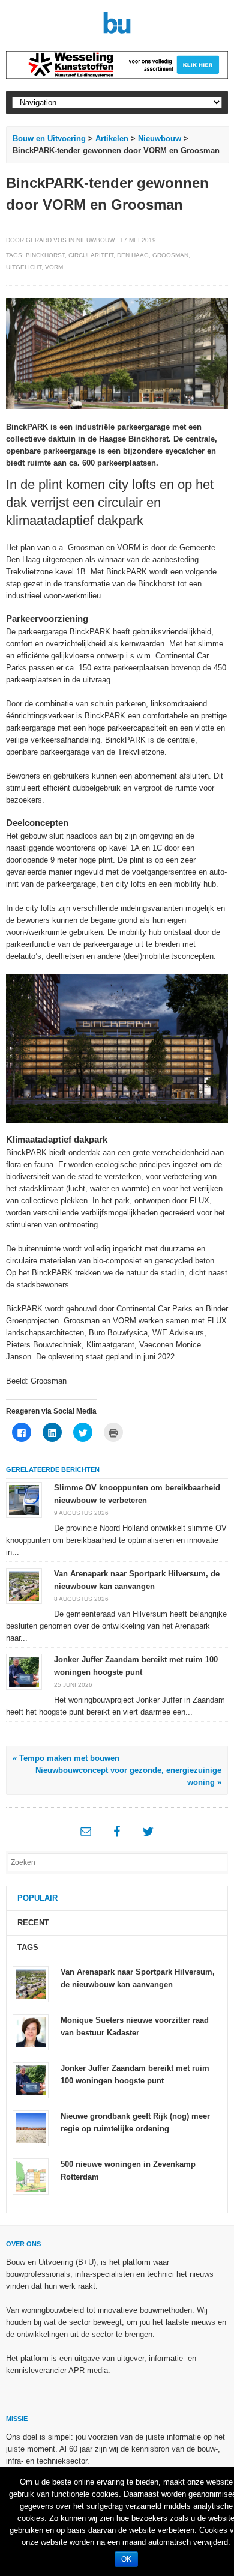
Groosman (170, 255)
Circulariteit (91, 255)
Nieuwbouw (160, 138)
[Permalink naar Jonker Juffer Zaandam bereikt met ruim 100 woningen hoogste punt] (24, 1672)
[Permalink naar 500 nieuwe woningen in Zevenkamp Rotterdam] (31, 2176)
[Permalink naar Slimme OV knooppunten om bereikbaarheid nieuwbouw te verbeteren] (24, 1500)
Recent (33, 1923)
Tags (28, 1947)
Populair (37, 1898)
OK (126, 2559)
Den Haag (133, 255)
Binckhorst (45, 255)
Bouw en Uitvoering (49, 138)
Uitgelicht (24, 267)
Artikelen (112, 138)
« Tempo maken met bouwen (66, 1758)
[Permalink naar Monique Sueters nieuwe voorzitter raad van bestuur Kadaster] (31, 2031)
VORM (54, 267)
